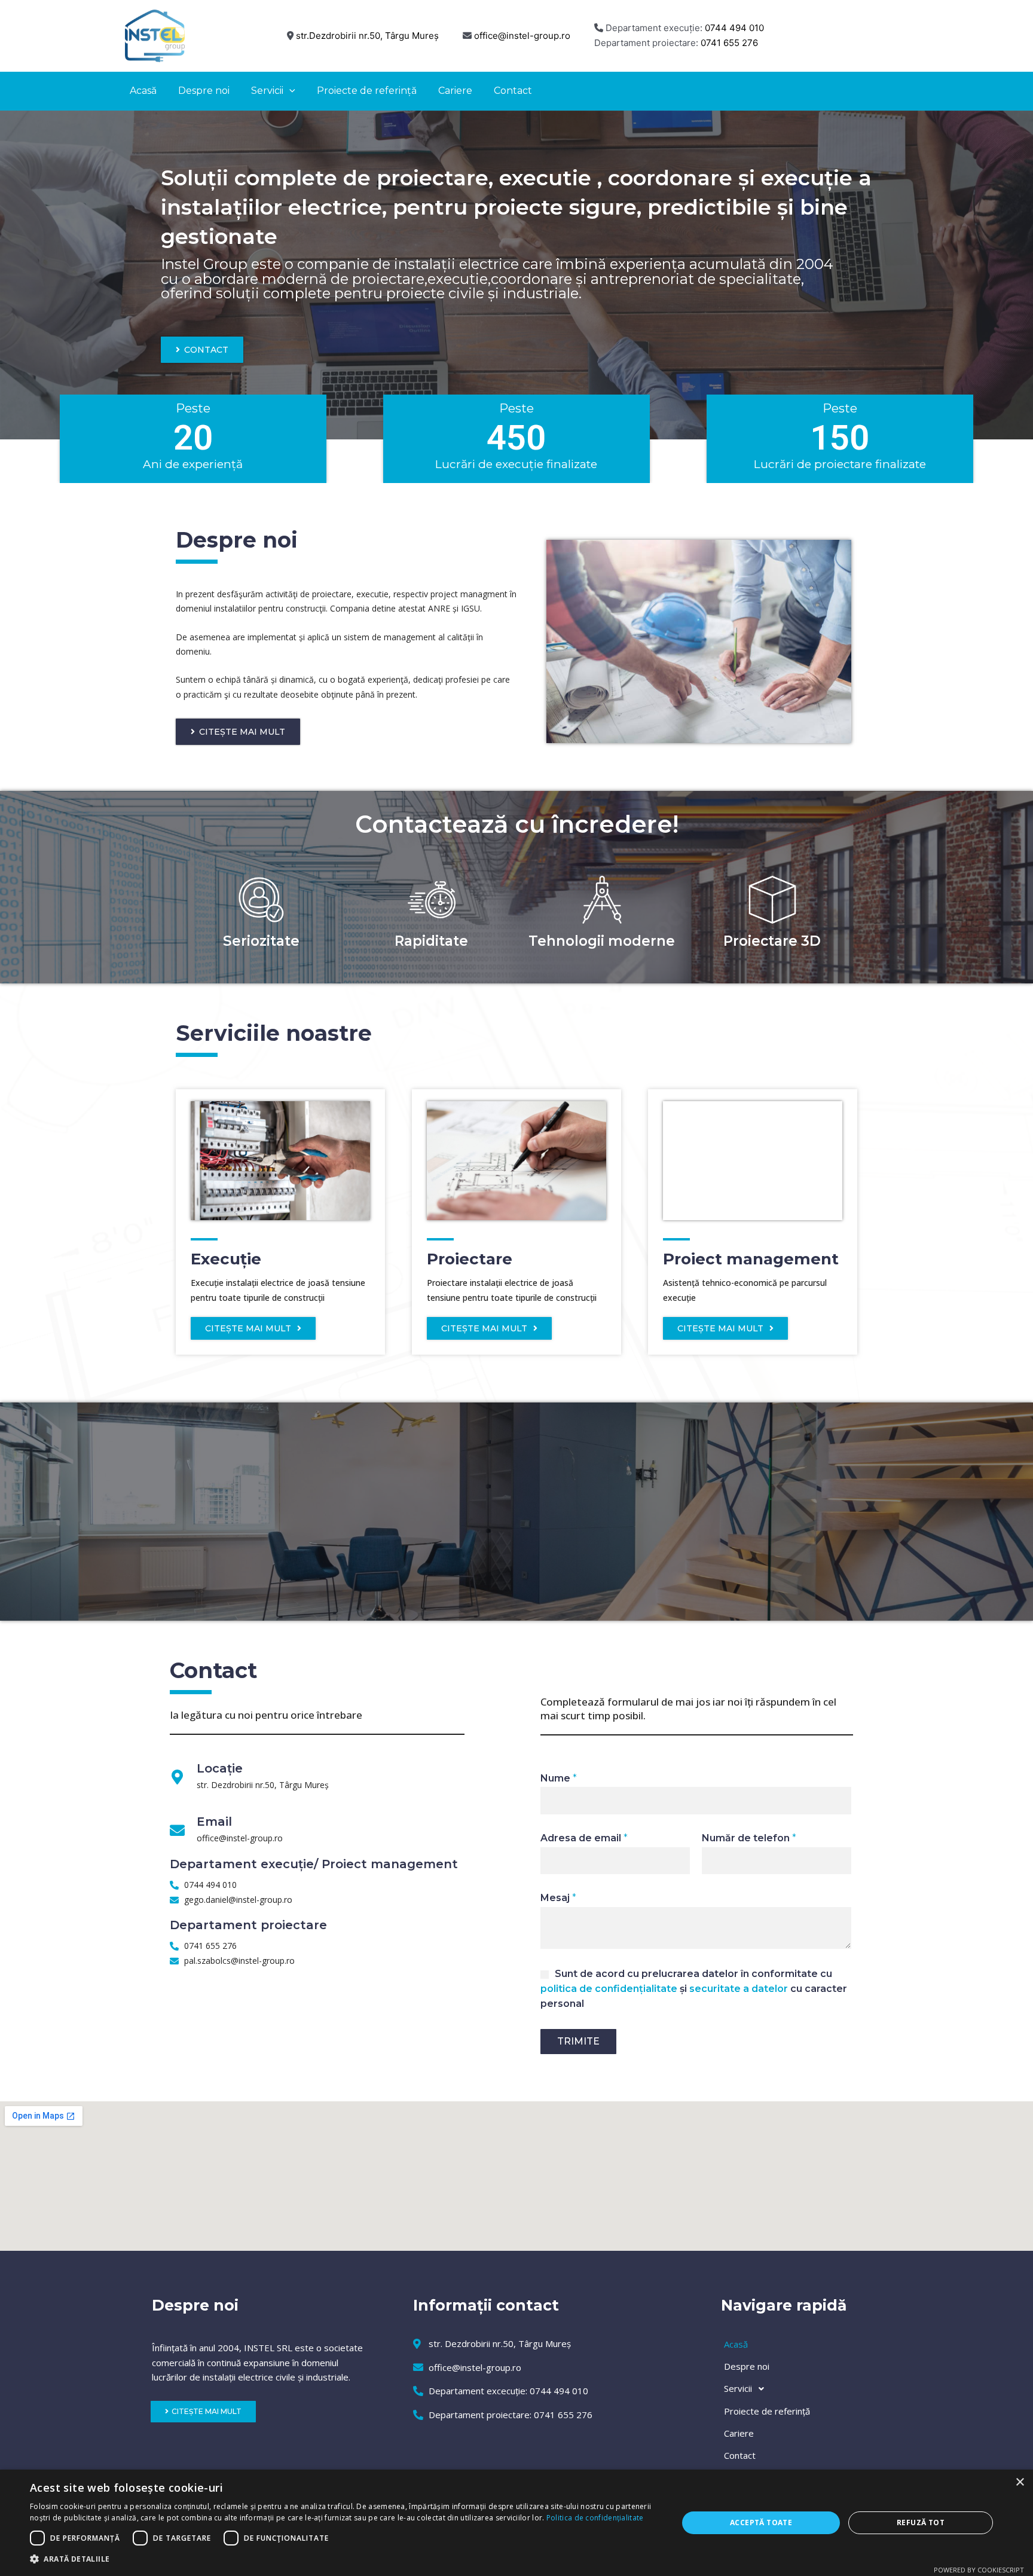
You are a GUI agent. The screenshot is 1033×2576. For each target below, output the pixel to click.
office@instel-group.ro (522, 36)
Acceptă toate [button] (761, 2522)
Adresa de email (584, 1838)
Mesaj (558, 1898)
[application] (289, 91)
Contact (740, 2455)
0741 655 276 (729, 43)
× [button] (1020, 2482)
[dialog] (516, 2523)
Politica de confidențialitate (595, 2518)
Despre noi (747, 2366)
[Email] (177, 1830)
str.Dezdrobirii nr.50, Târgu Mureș (367, 36)
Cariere (739, 2433)
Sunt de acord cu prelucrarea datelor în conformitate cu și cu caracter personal (694, 1989)
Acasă (736, 2344)
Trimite (578, 2041)
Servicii (738, 2388)
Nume (559, 1778)
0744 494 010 (734, 28)
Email (214, 1822)
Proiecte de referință (767, 2411)
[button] (344, 2560)
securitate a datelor (739, 1989)
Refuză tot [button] (921, 2522)
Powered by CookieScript (979, 2570)
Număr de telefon (749, 1838)
